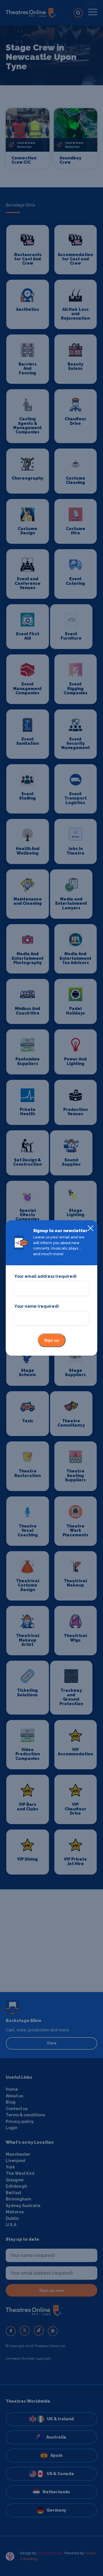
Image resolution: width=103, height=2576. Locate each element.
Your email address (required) (45, 1277)
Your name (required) (36, 1306)
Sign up (52, 1340)
